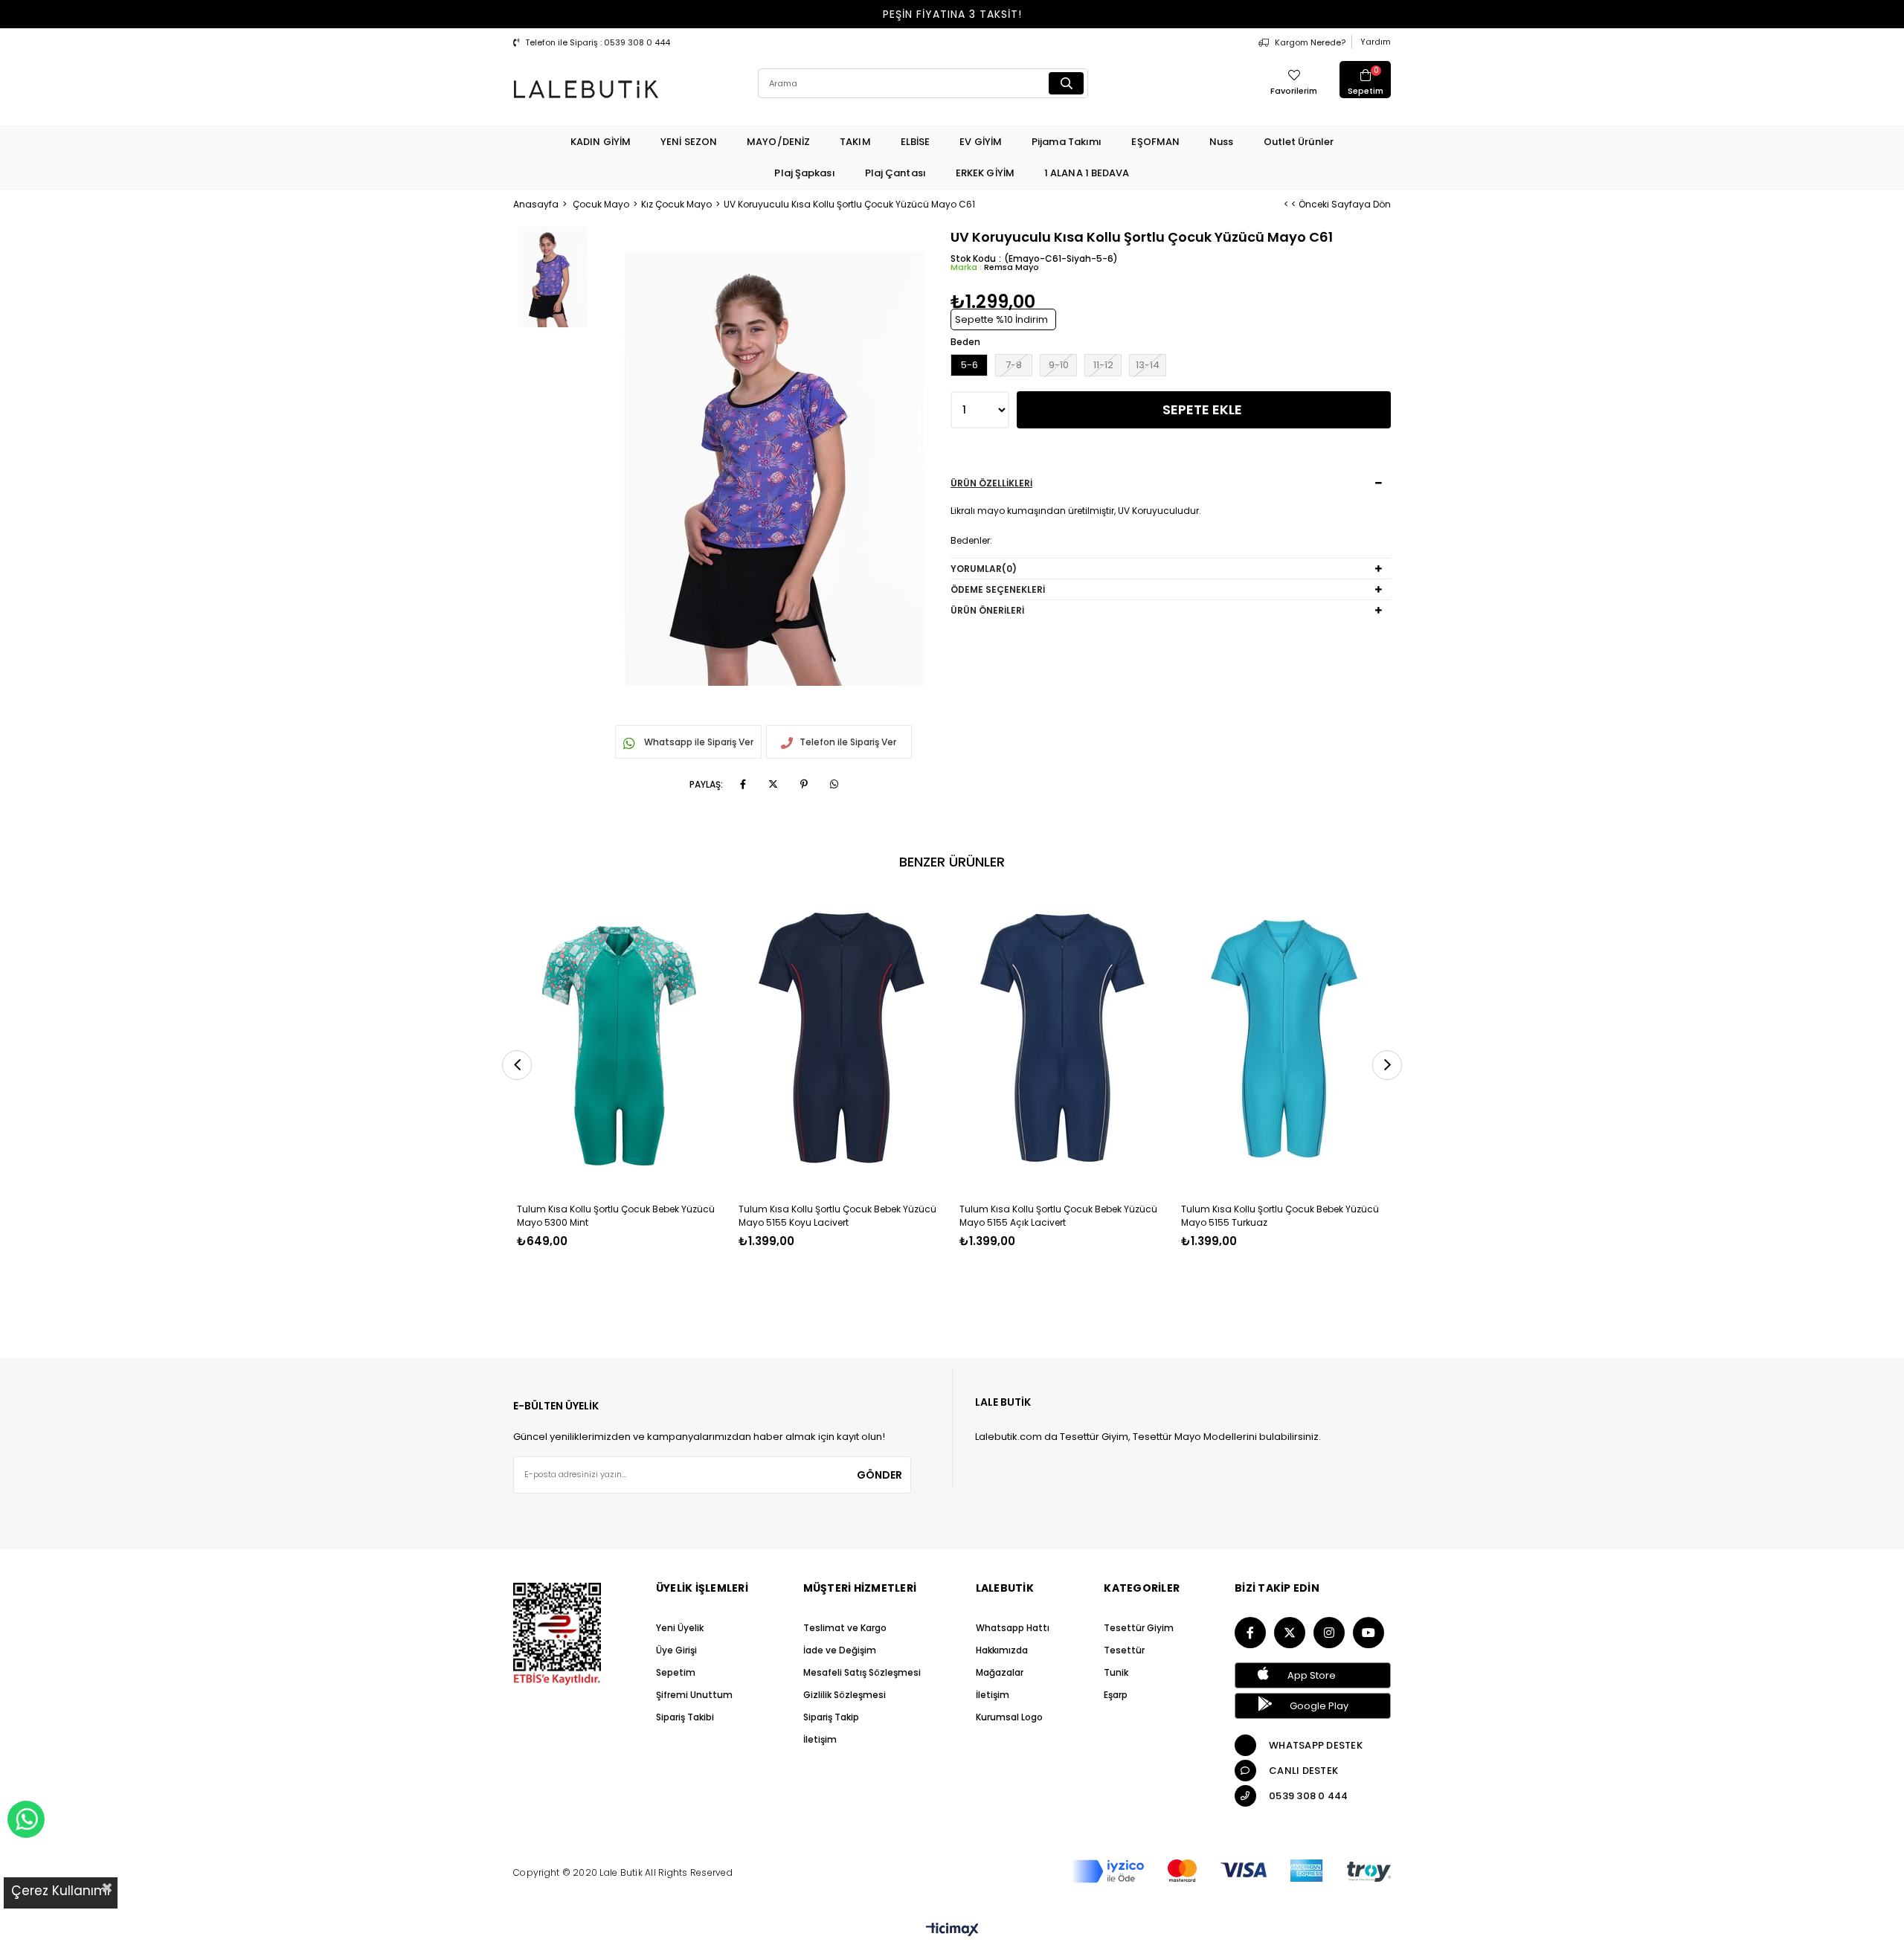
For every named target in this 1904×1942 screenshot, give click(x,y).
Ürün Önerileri (987, 610)
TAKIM (855, 142)
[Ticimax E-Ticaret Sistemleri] (952, 1930)
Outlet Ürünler (1299, 142)
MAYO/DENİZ (778, 142)
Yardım (1376, 42)
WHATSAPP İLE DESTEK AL (26, 1819)
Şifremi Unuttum (694, 1695)
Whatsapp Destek (1316, 1745)
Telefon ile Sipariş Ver (848, 742)
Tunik (1116, 1672)
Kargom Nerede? (1310, 42)
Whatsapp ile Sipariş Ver (698, 742)
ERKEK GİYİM (985, 173)
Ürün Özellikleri (991, 483)
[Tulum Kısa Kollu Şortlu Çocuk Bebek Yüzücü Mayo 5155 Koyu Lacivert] (842, 1038)
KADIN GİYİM (601, 142)
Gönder (879, 1475)
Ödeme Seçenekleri (998, 589)
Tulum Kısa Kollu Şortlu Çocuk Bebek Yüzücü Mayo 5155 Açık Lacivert (1058, 1216)
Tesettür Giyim (1139, 1628)
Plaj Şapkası (804, 173)
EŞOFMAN (1155, 142)
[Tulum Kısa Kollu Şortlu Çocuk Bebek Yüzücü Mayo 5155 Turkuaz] (1284, 1038)
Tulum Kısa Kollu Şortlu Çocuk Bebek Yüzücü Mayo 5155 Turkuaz (1280, 1216)
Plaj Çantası (895, 173)
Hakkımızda (1002, 1650)
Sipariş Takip (831, 1717)
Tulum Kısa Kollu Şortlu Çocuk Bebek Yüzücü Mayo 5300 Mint (616, 1216)
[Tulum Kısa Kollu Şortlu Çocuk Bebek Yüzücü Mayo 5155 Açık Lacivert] (1063, 1038)
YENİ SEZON (689, 142)
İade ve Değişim (840, 1650)
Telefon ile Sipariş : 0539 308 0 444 (598, 42)
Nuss (1221, 142)
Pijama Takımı (1067, 142)
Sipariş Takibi (685, 1717)
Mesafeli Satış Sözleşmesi (862, 1672)
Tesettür (1124, 1650)
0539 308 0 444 (1309, 1796)
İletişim (820, 1739)
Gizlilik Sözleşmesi (845, 1695)
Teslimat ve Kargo (845, 1628)
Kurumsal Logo (1009, 1717)
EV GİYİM (981, 142)
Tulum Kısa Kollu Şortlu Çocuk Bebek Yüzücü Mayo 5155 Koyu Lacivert (837, 1216)
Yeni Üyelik (680, 1628)
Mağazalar (1000, 1672)
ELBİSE (916, 142)
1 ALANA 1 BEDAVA (1087, 173)
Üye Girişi (676, 1650)
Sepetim (676, 1672)
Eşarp (1116, 1695)
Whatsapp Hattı (1013, 1628)
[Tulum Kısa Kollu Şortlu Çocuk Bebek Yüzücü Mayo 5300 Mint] (620, 1038)
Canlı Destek (1303, 1771)
